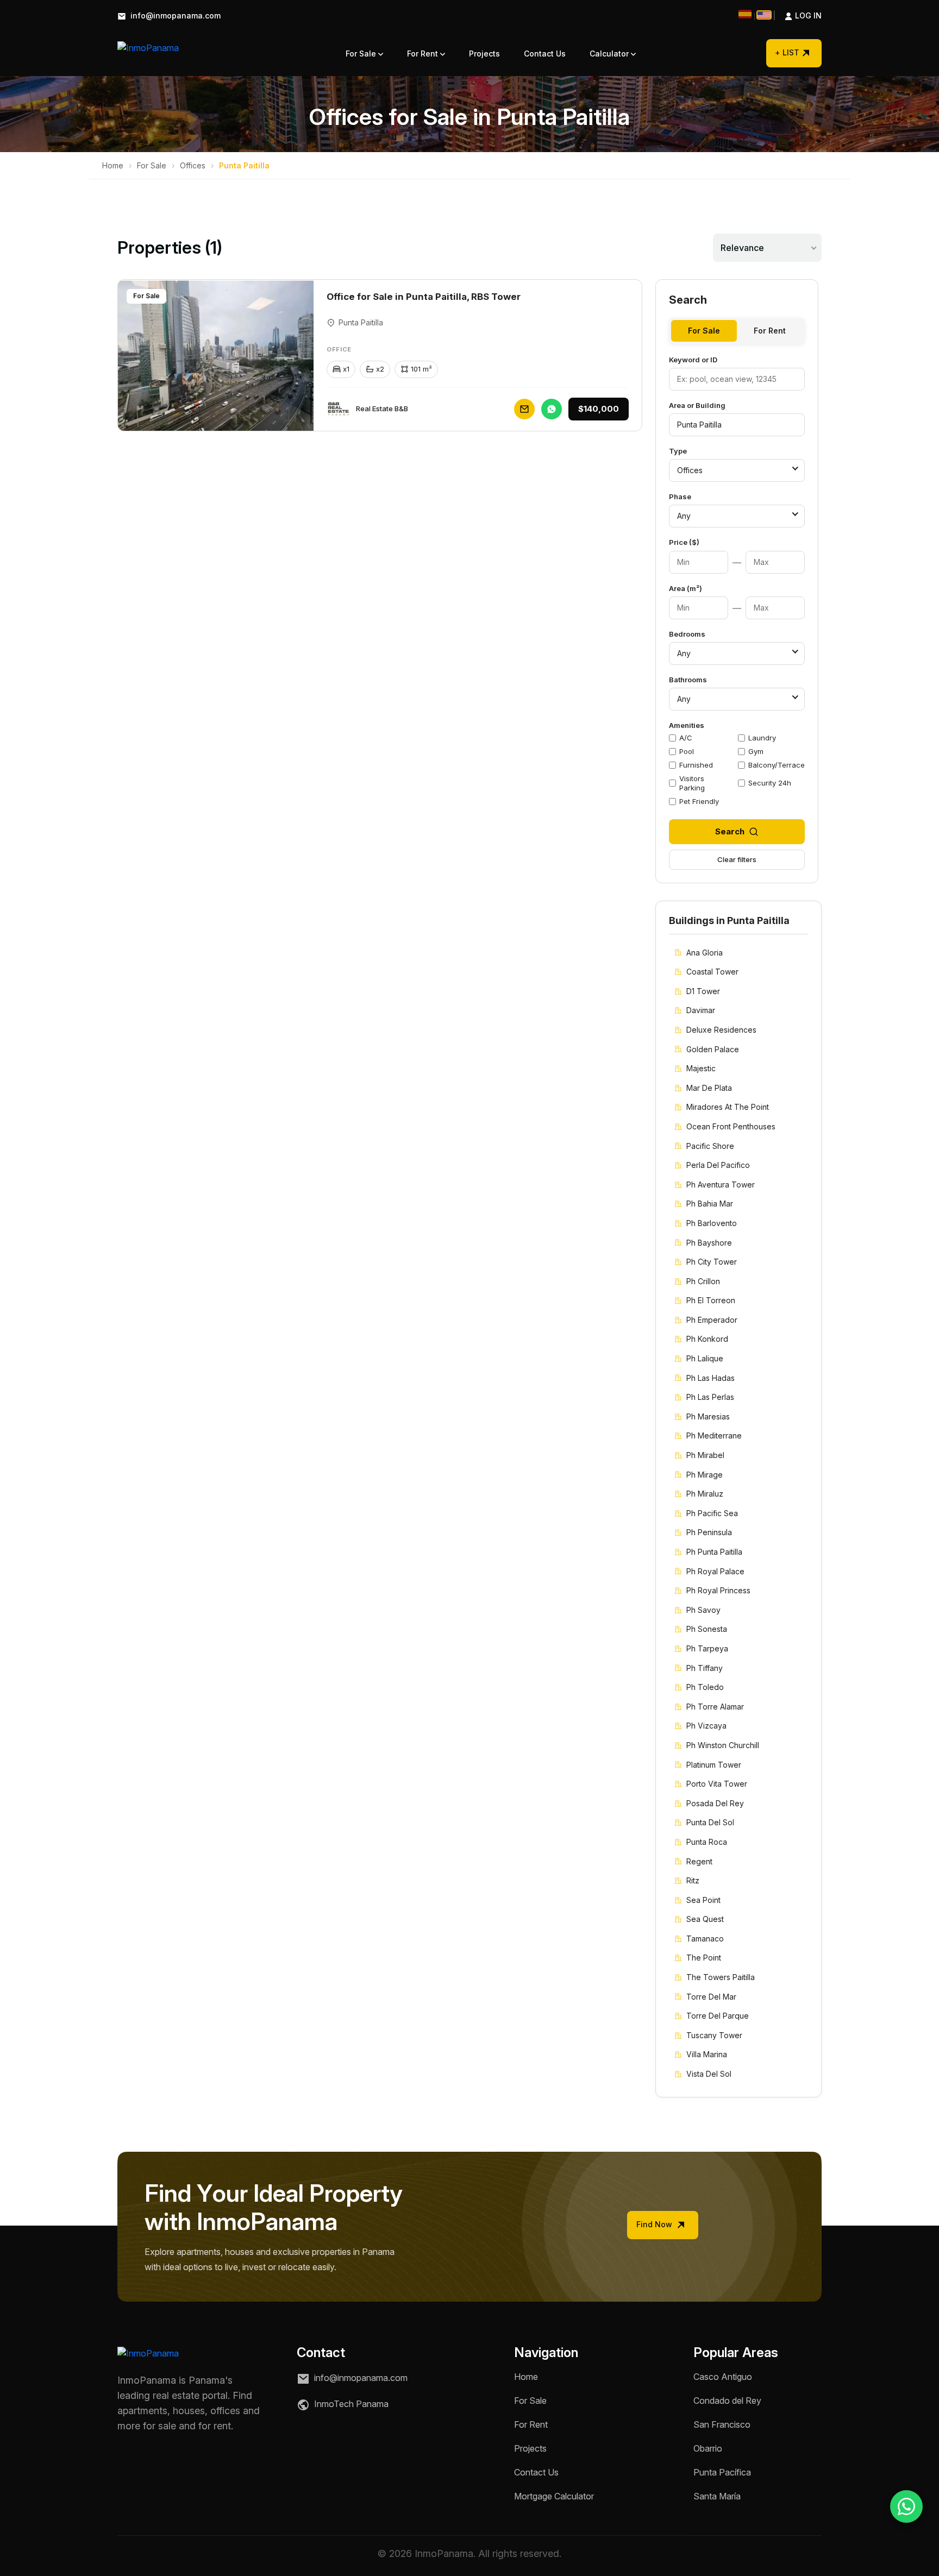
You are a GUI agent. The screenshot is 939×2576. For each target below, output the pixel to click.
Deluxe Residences (721, 1030)
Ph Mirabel (705, 1455)
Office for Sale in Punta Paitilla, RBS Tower (424, 297)
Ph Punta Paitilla (714, 1552)
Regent (699, 1861)
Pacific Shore (710, 1146)
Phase (680, 497)
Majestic (701, 1068)
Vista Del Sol (709, 2074)
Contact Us (545, 54)
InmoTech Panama (350, 2404)
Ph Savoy (703, 1610)
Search (730, 831)
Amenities (687, 725)
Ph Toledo (705, 1687)
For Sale (362, 54)
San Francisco (722, 2424)
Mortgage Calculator (554, 2496)
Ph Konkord (707, 1339)
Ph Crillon (703, 1281)
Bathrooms (688, 680)
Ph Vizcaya (706, 1726)
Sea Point (703, 1900)
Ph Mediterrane (714, 1435)
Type (678, 451)
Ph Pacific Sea (712, 1513)
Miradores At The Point (728, 1107)
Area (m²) (686, 588)
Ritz (693, 1880)
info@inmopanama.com (174, 16)
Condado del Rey (727, 2401)
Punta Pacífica (722, 2472)
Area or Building (697, 405)
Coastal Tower (712, 972)
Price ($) (684, 542)
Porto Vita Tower (717, 1784)
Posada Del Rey (715, 1803)
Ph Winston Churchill (723, 1745)
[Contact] (524, 409)
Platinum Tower (714, 1765)
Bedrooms (687, 634)
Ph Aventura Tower (721, 1185)
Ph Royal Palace (715, 1571)
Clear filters (737, 859)
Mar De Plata (709, 1088)
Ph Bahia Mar (710, 1204)
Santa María (717, 2496)
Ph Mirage (705, 1475)
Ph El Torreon (711, 1300)
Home (113, 165)
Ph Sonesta (707, 1629)
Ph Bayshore (709, 1243)
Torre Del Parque (718, 2016)
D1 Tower (703, 991)
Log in (797, 16)
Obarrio (708, 2448)
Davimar (701, 1010)
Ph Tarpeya (707, 1648)
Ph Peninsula (709, 1532)
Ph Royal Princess (718, 1590)
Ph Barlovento (712, 1223)
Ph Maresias (708, 1416)
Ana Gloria (705, 953)
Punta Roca (707, 1842)
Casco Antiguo (723, 2377)
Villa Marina (707, 2054)
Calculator (610, 54)
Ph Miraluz (705, 1494)
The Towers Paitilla (721, 1977)
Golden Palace (713, 1049)
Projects (484, 54)
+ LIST (787, 52)
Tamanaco (705, 1939)
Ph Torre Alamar (715, 1707)
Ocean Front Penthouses (731, 1126)
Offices (193, 165)
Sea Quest (705, 1919)
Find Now (655, 2224)
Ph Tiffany (705, 1668)
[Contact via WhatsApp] (906, 2506)
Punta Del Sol (710, 1822)
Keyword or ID (693, 360)
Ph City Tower (712, 1262)
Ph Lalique (705, 1358)
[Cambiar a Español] (745, 14)
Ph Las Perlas (710, 1397)
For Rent (424, 54)
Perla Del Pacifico (718, 1165)
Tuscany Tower (714, 2035)
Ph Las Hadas (710, 1378)
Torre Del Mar (711, 1997)
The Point (704, 1958)
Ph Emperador (712, 1320)
